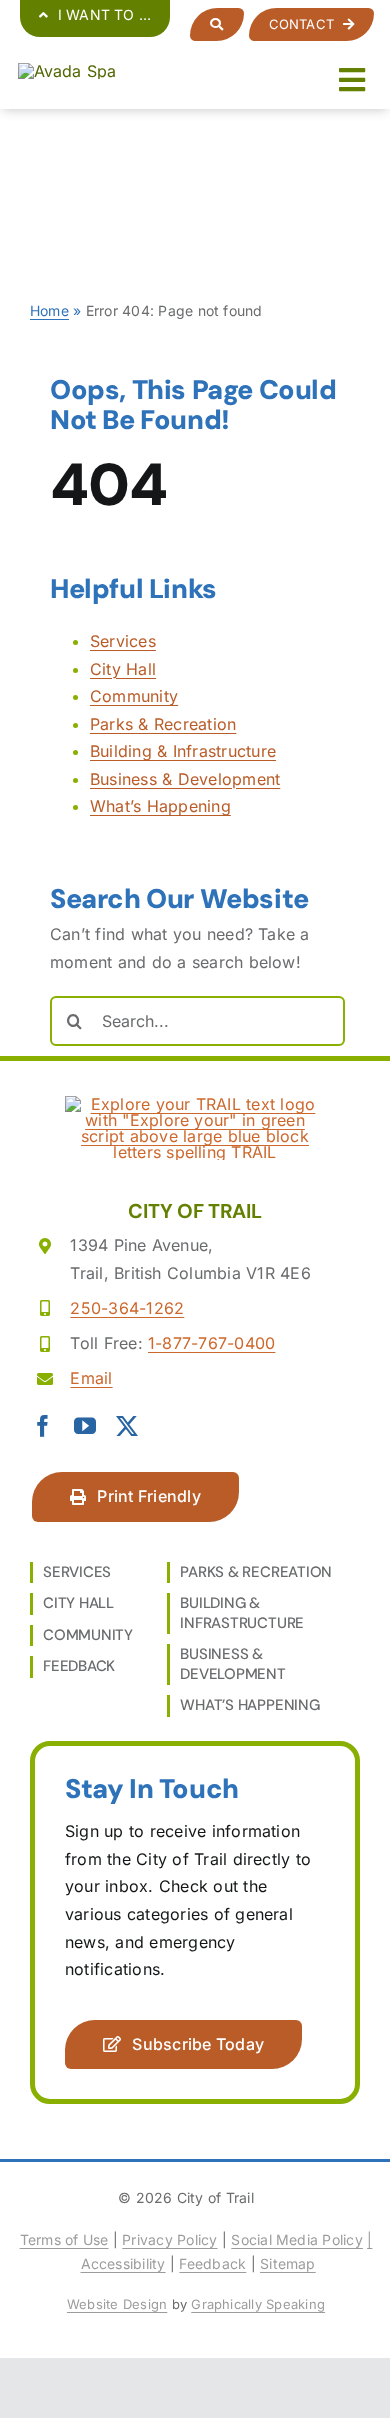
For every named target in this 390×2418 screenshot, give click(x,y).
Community (134, 696)
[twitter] (127, 1426)
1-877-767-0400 (211, 1343)
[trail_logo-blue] (67, 71)
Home (49, 310)
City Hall (123, 669)
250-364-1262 (127, 1308)
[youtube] (85, 1426)
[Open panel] (216, 24)
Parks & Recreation (163, 724)
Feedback (212, 2263)
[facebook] (43, 1426)
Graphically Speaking (258, 2304)
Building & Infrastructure (183, 751)
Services (123, 641)
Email (91, 1378)
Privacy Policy (169, 2239)
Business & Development (185, 779)
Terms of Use (64, 2239)
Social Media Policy (297, 2239)
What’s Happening (160, 806)
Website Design (117, 2304)
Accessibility (123, 2263)
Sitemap (288, 2263)
